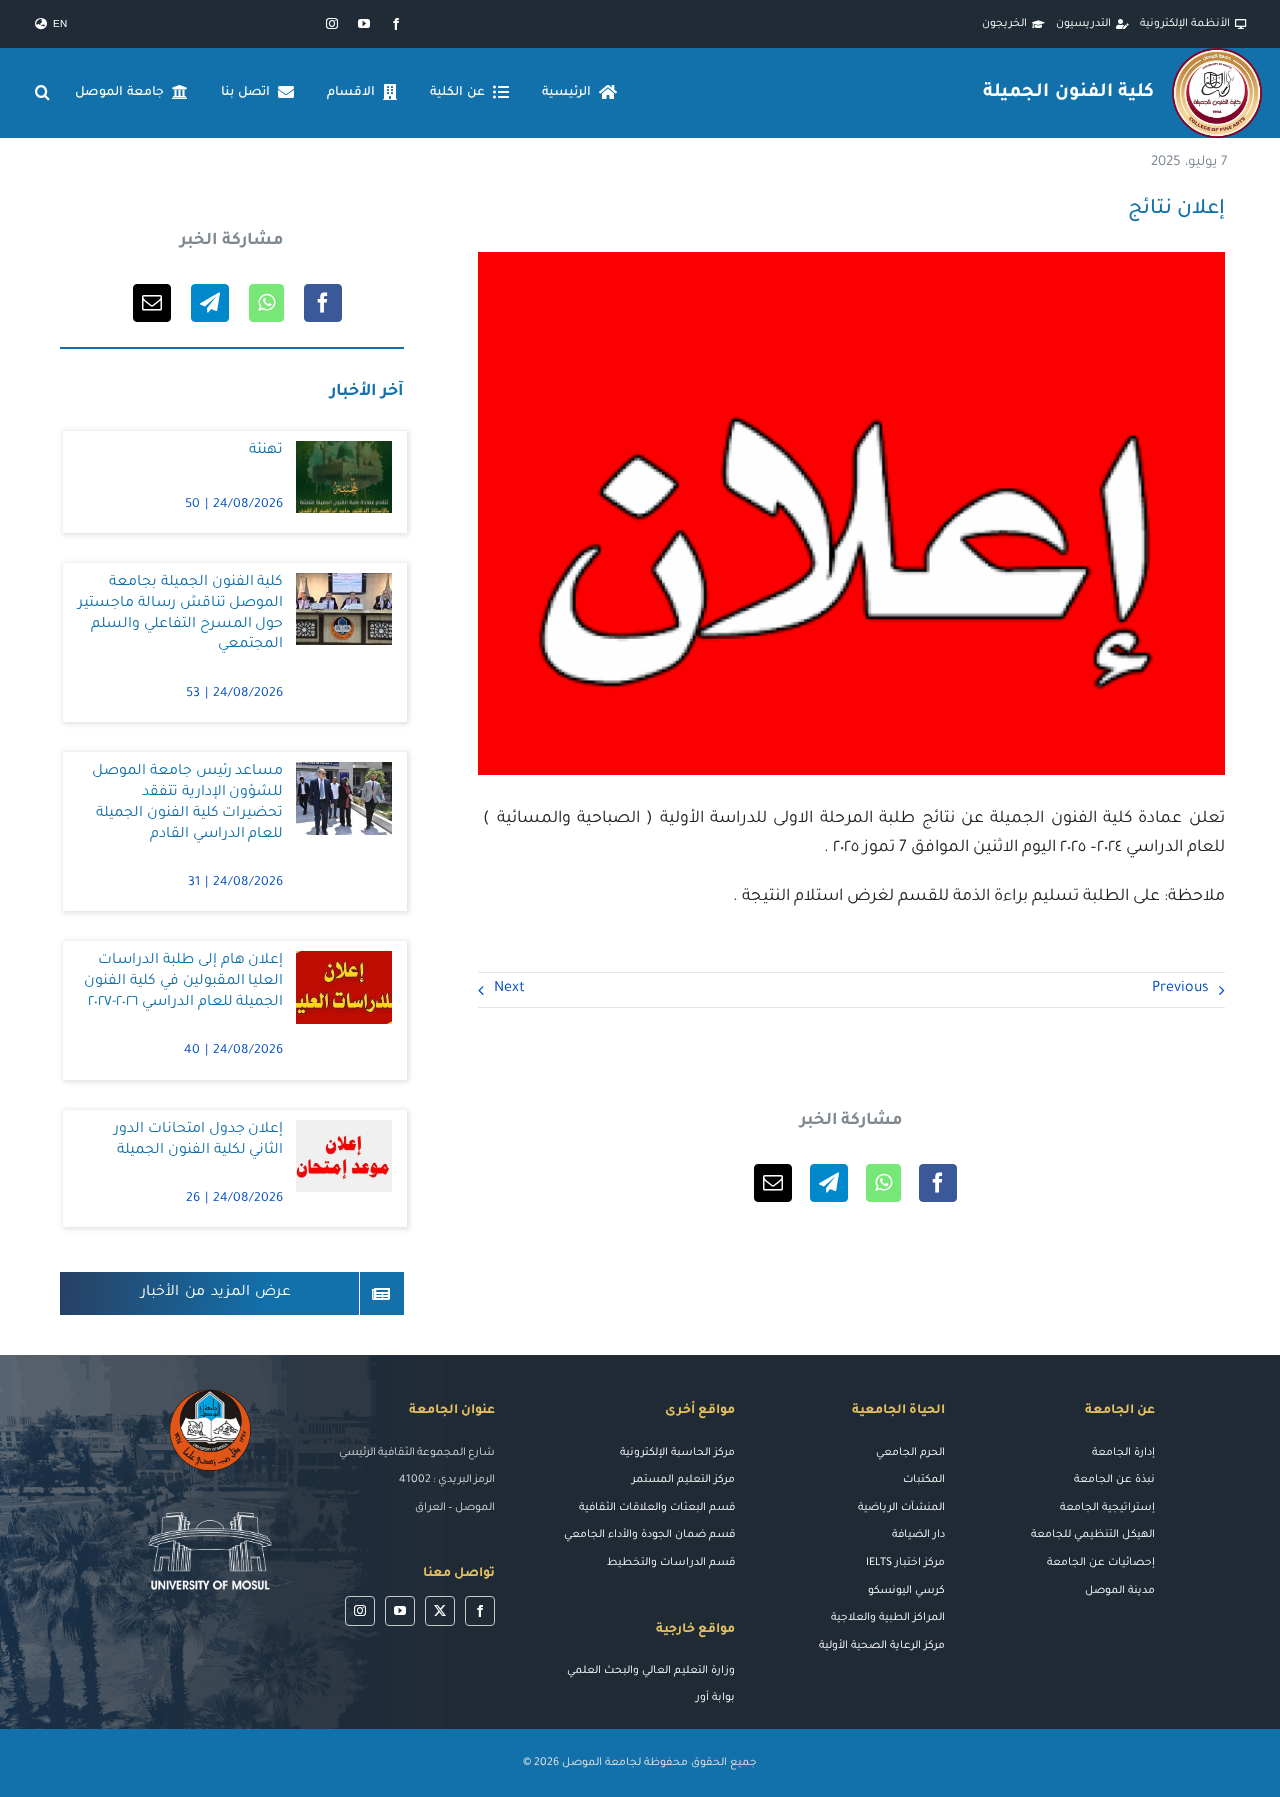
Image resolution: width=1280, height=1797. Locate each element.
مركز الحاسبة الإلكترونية (677, 1453)
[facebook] (396, 24)
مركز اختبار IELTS (905, 1563)
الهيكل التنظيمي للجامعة (1093, 1535)
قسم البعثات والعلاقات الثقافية (657, 1508)
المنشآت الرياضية (901, 1508)
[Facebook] (938, 1183)
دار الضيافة (918, 1535)
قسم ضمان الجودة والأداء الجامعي (649, 1535)
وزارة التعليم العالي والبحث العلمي (651, 1671)
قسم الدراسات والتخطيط (671, 1563)
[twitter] (440, 1611)
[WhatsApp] (883, 1183)
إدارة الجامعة (1123, 1453)
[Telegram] (829, 1183)
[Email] (773, 1183)
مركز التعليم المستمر (683, 1480)
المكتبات (924, 1480)
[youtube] (364, 24)
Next (509, 989)
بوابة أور (715, 1698)
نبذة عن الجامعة (1114, 1480)
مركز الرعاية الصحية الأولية (882, 1646)
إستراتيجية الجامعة (1107, 1508)
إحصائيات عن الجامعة (1101, 1563)
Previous (1180, 989)
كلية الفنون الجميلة (1068, 93)
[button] (43, 93)
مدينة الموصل (1120, 1591)
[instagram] (332, 24)
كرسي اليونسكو (906, 1591)
